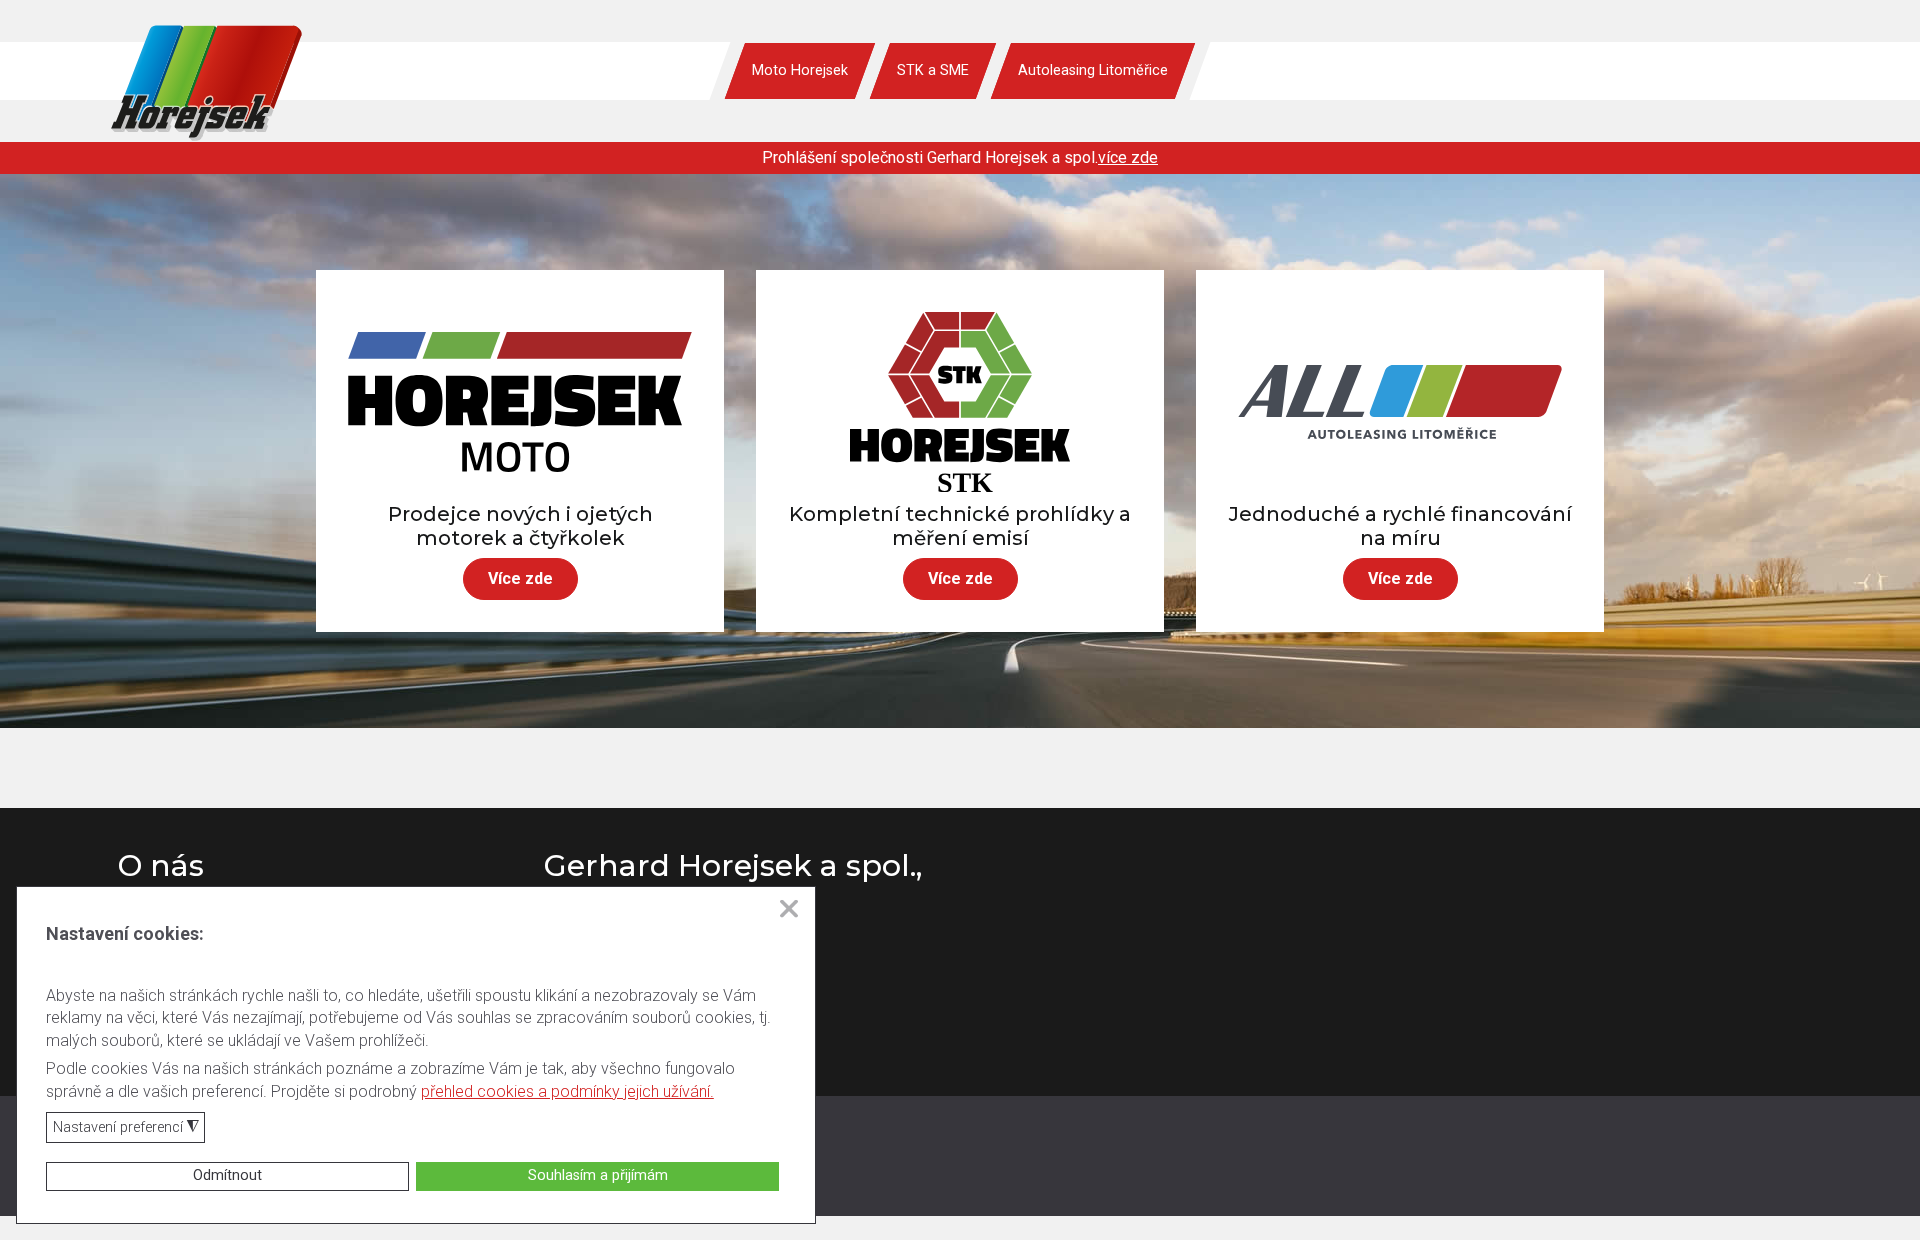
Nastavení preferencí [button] (126, 1128)
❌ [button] (789, 909)
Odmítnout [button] (227, 1175)
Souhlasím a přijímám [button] (598, 1175)
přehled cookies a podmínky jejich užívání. (567, 1091)
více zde (1128, 157)
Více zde (520, 578)
